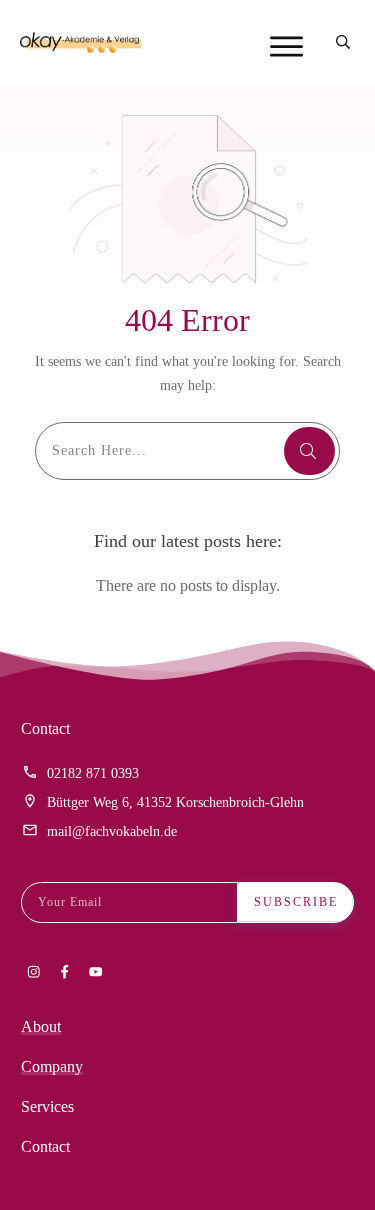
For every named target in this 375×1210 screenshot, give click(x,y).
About (41, 1026)
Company (52, 1066)
